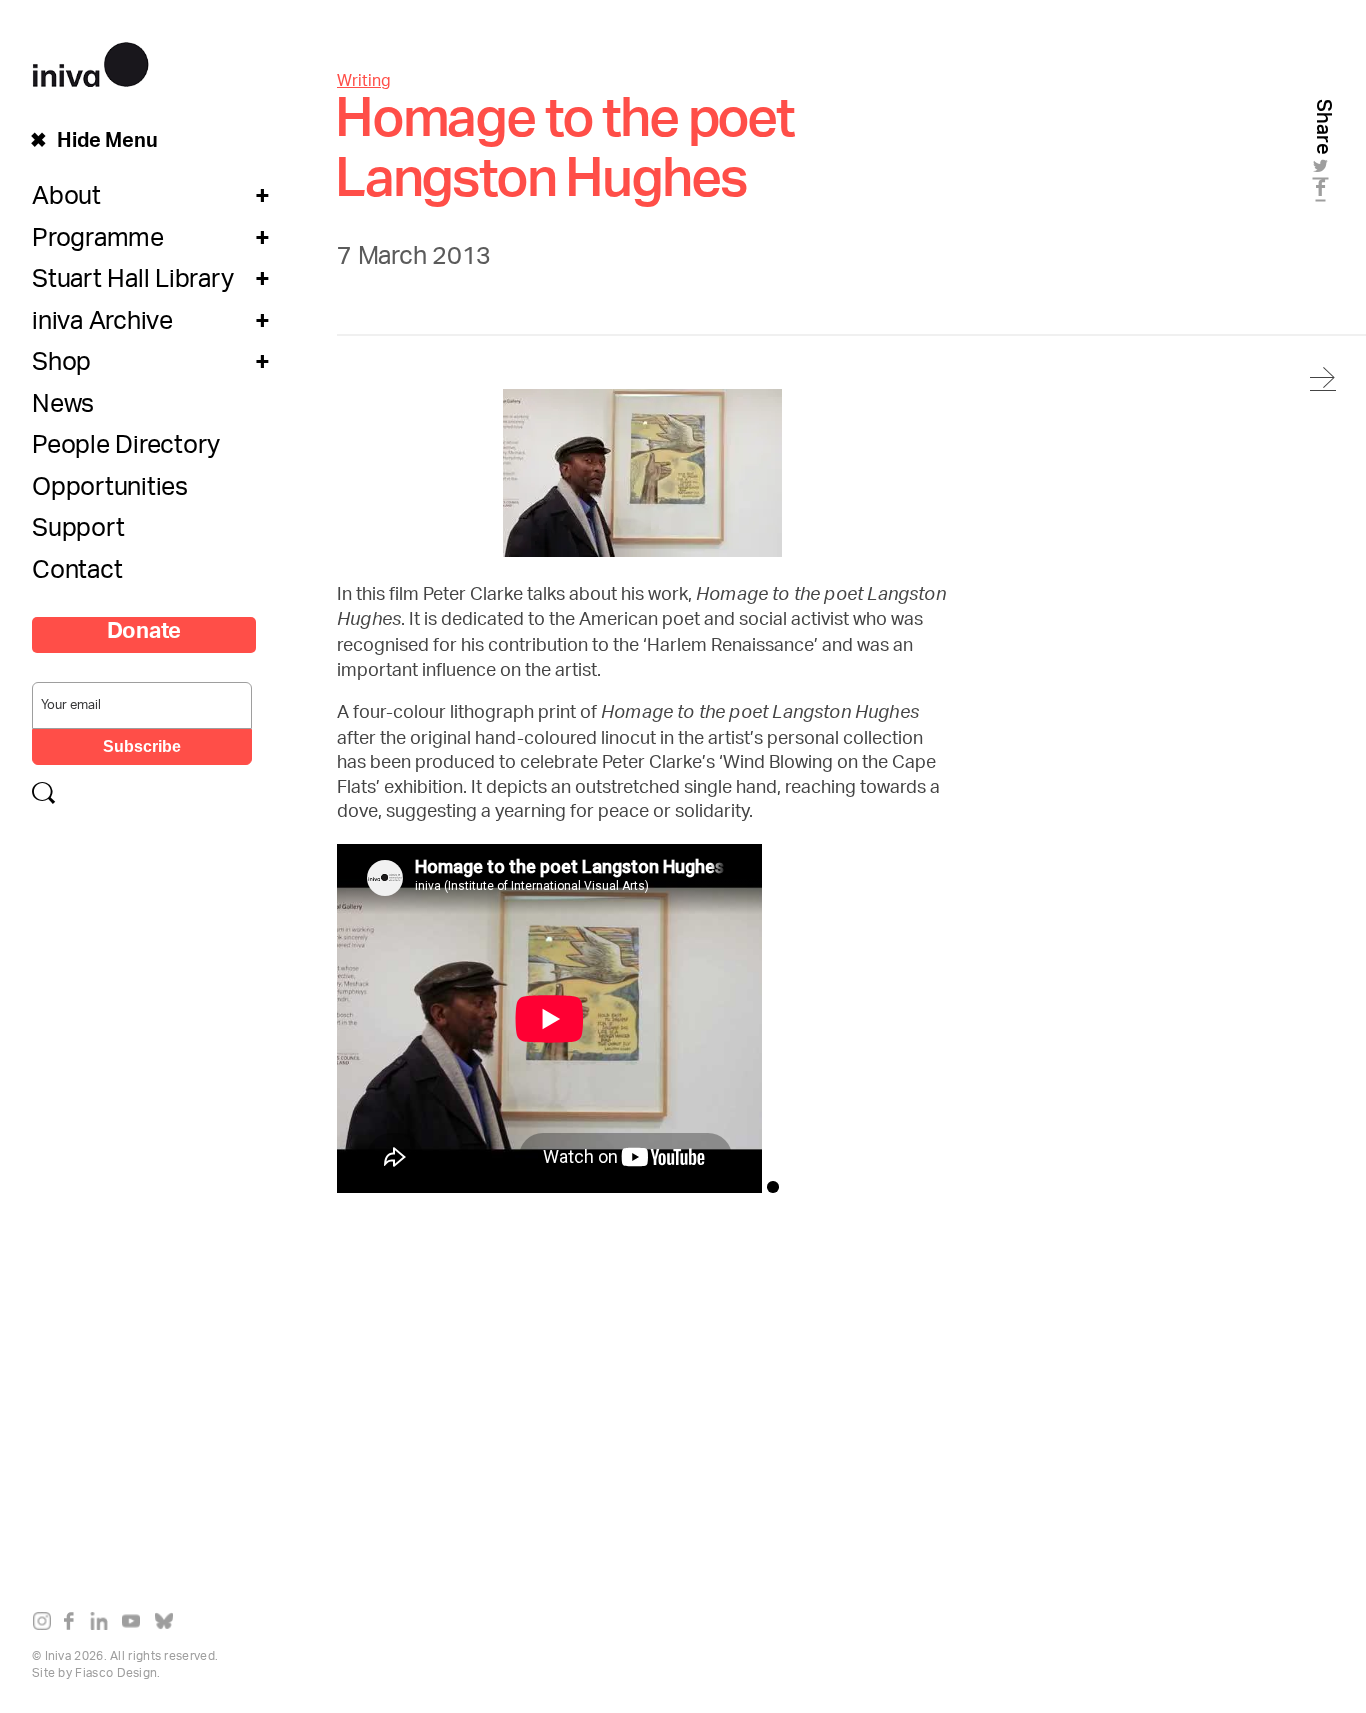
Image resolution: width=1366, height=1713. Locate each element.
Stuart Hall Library (132, 284)
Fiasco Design (116, 1673)
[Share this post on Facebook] (1323, 194)
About (66, 201)
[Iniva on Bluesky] (168, 1625)
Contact (77, 575)
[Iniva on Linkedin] (103, 1625)
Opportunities (110, 492)
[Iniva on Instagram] (46, 1625)
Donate (144, 635)
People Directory (126, 450)
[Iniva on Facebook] (74, 1625)
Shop (61, 367)
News (63, 409)
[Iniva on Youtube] (135, 1625)
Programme (98, 243)
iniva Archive (102, 326)
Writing (364, 82)
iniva (90, 61)
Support (78, 533)
